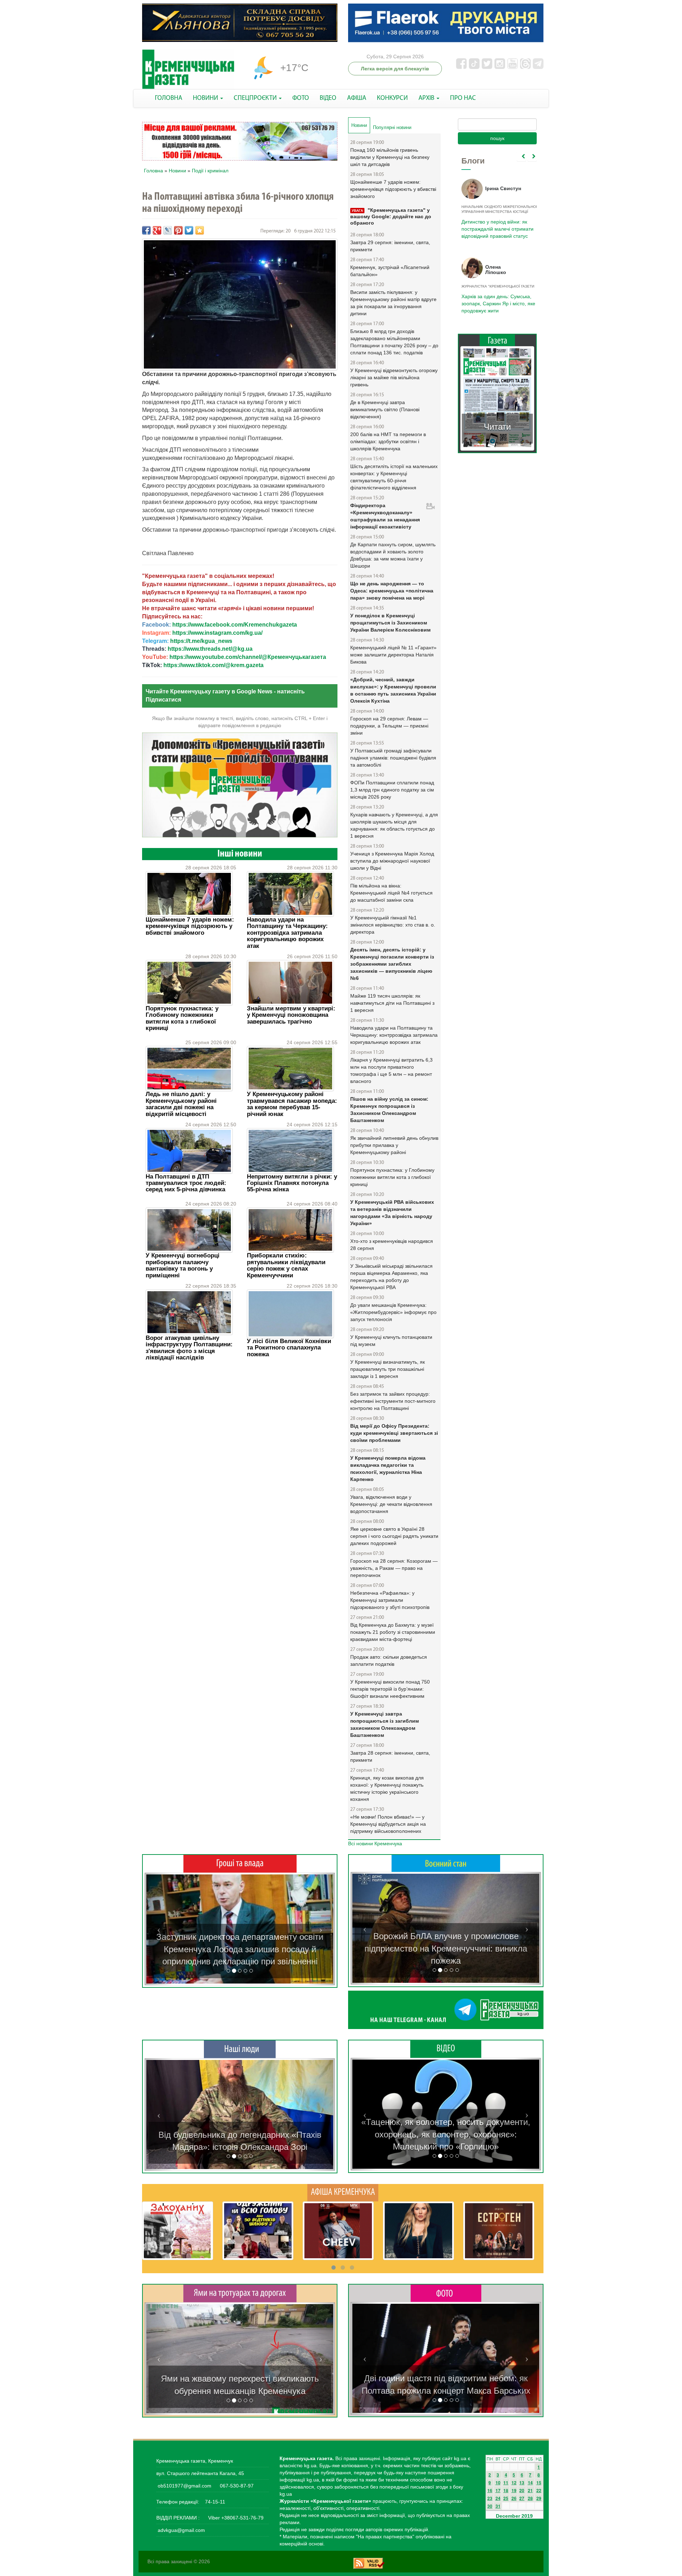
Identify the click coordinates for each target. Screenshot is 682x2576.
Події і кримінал (210, 171)
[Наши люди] (240, 2049)
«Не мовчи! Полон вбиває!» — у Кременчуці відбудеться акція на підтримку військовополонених (388, 1824)
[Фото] (446, 2293)
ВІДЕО (328, 98)
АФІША (357, 98)
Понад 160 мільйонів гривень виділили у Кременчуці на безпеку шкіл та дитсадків (390, 157)
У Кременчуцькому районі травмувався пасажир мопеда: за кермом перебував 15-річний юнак (292, 1104)
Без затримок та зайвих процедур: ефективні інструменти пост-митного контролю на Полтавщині (393, 1401)
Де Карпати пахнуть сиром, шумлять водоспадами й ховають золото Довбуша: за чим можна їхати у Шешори (393, 555)
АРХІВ (427, 98)
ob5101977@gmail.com (185, 2486)
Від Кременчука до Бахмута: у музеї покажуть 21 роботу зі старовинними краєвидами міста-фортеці (393, 1632)
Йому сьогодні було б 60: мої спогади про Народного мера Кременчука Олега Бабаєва (496, 225)
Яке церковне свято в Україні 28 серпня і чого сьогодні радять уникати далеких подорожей (394, 1536)
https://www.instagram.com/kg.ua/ (217, 633)
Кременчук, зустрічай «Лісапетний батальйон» (390, 271)
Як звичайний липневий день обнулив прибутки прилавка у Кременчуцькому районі (394, 1145)
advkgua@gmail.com (181, 2530)
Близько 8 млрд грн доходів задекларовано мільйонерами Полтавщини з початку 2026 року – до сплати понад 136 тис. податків (394, 342)
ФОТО (301, 98)
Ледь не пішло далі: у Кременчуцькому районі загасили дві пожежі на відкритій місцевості (181, 1104)
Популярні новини (392, 127)
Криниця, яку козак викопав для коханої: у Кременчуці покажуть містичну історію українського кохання (387, 1788)
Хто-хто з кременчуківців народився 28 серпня (392, 1245)
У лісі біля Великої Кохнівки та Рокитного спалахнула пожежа (289, 1348)
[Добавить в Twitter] (189, 230)
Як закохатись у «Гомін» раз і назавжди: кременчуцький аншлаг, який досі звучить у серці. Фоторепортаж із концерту (446, 2378)
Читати (497, 427)
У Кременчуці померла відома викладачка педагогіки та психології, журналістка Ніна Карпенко (388, 1469)
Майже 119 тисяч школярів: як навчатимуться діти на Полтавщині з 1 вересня (392, 1003)
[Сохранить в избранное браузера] (200, 230)
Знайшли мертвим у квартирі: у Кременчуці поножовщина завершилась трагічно (291, 1015)
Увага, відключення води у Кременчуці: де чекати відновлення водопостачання (391, 1504)
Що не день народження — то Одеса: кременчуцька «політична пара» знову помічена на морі (392, 591)
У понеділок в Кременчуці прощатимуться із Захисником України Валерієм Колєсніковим (390, 623)
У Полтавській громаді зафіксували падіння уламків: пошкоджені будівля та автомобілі (393, 758)
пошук (497, 138)
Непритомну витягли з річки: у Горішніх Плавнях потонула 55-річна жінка (292, 1183)
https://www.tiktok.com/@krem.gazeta (213, 665)
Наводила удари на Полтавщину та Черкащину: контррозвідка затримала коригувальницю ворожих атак (287, 933)
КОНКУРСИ (392, 98)
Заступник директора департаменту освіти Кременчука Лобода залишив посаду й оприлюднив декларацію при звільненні (240, 1949)
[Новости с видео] (446, 2049)
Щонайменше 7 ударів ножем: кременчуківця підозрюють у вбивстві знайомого (190, 926)
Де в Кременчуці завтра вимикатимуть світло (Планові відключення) (385, 409)
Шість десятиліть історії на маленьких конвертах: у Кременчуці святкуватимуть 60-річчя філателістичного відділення (394, 477)
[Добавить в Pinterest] (178, 230)
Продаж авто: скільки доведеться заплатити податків (389, 1660)
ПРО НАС (463, 98)
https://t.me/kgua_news (201, 641)
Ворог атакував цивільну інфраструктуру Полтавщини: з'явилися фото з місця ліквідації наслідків (189, 1348)
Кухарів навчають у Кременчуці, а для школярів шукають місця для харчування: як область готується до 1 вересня (394, 825)
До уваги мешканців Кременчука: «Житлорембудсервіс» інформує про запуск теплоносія (393, 1312)
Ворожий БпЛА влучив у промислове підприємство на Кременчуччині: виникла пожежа (446, 1948)
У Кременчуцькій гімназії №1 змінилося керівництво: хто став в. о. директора (393, 925)
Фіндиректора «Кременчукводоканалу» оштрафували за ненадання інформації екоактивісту (385, 516)
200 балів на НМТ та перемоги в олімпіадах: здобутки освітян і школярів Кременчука (388, 441)
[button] (159, 1929)
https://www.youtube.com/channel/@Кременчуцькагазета (248, 657)
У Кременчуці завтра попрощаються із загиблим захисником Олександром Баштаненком (385, 1724)
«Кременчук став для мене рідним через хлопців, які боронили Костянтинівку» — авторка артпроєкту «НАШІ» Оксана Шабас (240, 2135)
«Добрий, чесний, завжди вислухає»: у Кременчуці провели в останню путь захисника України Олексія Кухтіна (393, 690)
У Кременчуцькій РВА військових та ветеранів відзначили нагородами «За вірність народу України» (392, 1213)
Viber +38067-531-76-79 (235, 2518)
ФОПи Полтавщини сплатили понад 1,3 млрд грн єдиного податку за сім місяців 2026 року (392, 790)
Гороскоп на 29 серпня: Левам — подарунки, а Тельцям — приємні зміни (389, 726)
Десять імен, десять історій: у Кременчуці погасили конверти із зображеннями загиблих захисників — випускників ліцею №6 (392, 964)
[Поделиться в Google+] (157, 230)
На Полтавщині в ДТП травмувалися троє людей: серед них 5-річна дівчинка (186, 1183)
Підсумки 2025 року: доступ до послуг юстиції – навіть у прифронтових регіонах (497, 304)
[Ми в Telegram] (446, 2010)
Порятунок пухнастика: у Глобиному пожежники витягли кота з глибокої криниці (182, 1018)
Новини (177, 171)
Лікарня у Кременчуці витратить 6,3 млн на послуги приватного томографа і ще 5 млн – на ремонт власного (391, 1070)
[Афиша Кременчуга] (343, 2192)
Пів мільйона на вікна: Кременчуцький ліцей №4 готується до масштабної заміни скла (391, 893)
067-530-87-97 (236, 2486)
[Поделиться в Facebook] (146, 230)
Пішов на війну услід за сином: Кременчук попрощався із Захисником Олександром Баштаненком (389, 1110)
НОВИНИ (206, 98)
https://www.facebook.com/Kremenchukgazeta (235, 625)
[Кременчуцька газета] (188, 69)
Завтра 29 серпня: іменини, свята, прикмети (390, 246)
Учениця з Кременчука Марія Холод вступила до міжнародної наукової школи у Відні (392, 861)
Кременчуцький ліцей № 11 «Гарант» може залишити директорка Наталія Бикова (393, 655)
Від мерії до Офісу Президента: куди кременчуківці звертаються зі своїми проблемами (394, 1433)
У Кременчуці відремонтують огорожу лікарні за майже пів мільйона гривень (394, 377)
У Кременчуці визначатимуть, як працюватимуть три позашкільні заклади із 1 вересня (388, 1369)
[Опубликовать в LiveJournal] (168, 230)
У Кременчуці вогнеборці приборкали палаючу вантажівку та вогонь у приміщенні (183, 1265)
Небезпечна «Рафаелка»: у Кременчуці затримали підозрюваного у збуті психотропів (390, 1600)
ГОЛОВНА (169, 98)
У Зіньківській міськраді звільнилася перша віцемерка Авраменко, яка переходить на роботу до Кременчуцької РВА (391, 1277)
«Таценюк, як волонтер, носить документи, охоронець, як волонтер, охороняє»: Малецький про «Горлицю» (446, 2134)
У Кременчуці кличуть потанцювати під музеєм (391, 1341)
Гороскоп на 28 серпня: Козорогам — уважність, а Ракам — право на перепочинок (394, 1568)
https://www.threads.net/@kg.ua (210, 649)
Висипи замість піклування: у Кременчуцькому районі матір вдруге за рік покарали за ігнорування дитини (393, 303)
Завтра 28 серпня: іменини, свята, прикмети (390, 1756)
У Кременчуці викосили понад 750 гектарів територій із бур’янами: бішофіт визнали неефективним (390, 1689)
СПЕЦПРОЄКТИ (256, 98)
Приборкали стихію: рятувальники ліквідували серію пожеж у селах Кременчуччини (286, 1265)
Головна (153, 171)
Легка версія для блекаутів (395, 69)
